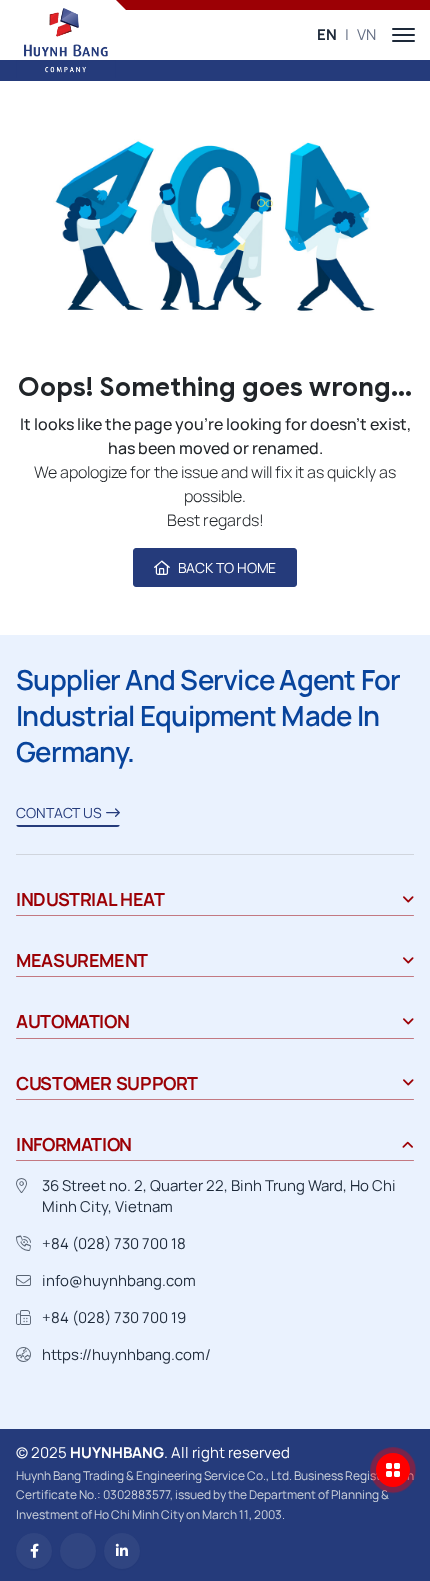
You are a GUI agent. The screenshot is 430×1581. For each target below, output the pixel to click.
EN (327, 34)
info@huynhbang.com (119, 1280)
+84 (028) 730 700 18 (114, 1243)
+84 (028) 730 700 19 (114, 1317)
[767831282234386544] (78, 1551)
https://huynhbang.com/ (126, 1354)
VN (366, 34)
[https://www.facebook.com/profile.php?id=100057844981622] (34, 1551)
